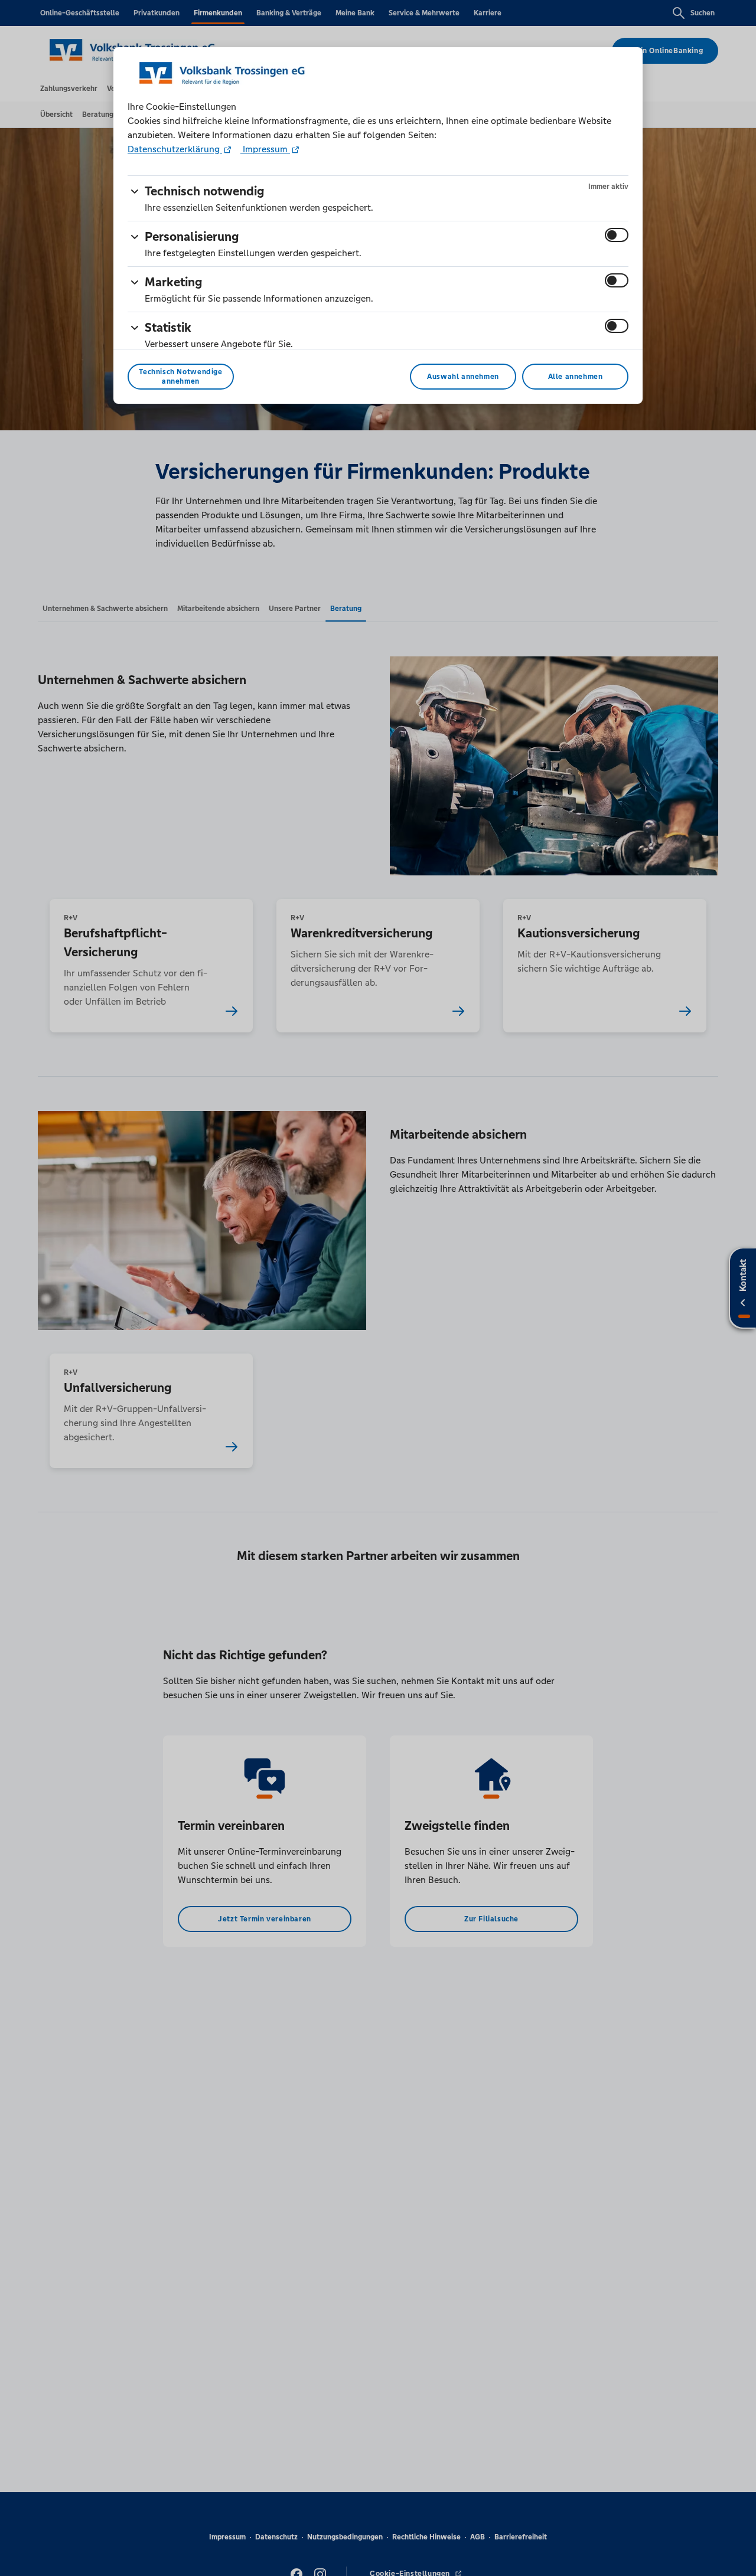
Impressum (265, 149)
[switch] (617, 235)
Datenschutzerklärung (175, 149)
